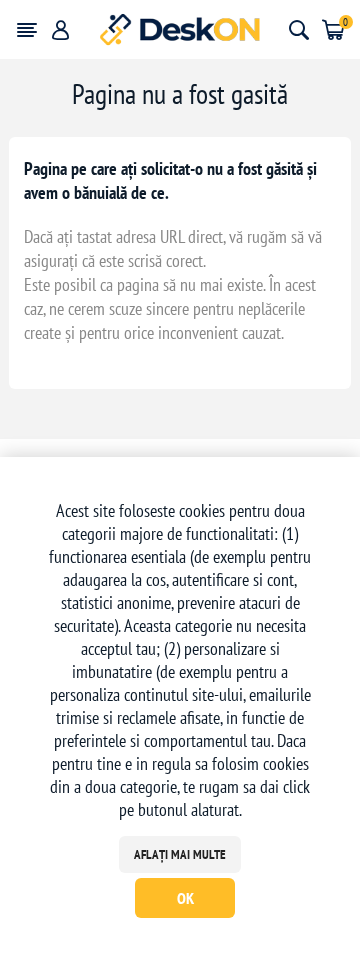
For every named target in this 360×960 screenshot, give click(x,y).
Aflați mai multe (180, 854)
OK (185, 898)
